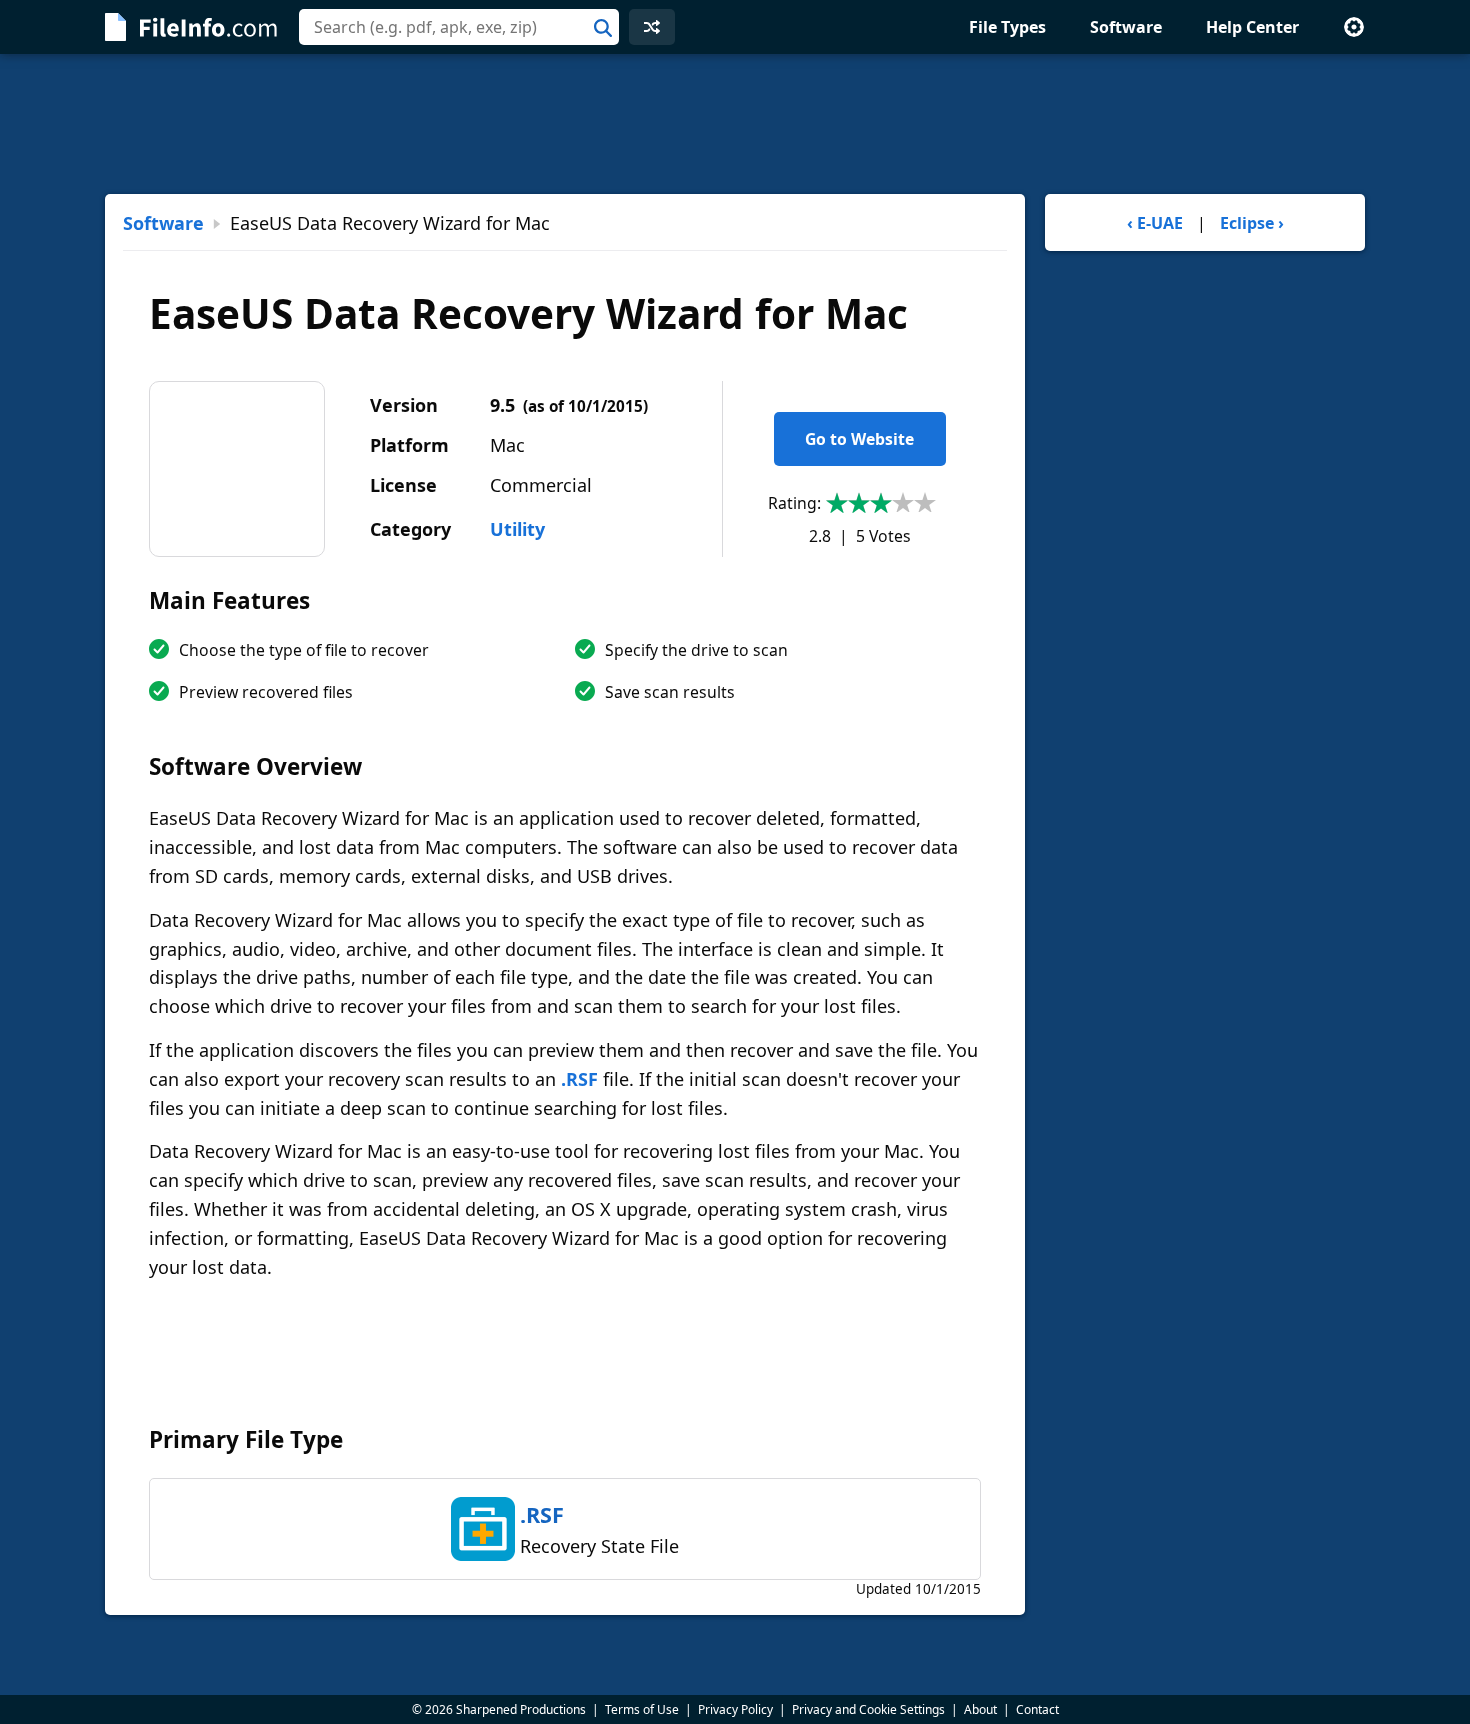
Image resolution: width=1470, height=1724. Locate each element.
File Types (1007, 27)
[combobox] (459, 27)
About (980, 1709)
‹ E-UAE (1155, 223)
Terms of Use (642, 1709)
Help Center (1252, 27)
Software (1126, 27)
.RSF (579, 1079)
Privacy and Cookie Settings (868, 1709)
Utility (517, 529)
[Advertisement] (735, 124)
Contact (1037, 1709)
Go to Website (859, 439)
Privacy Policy (735, 1709)
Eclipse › (1252, 223)
